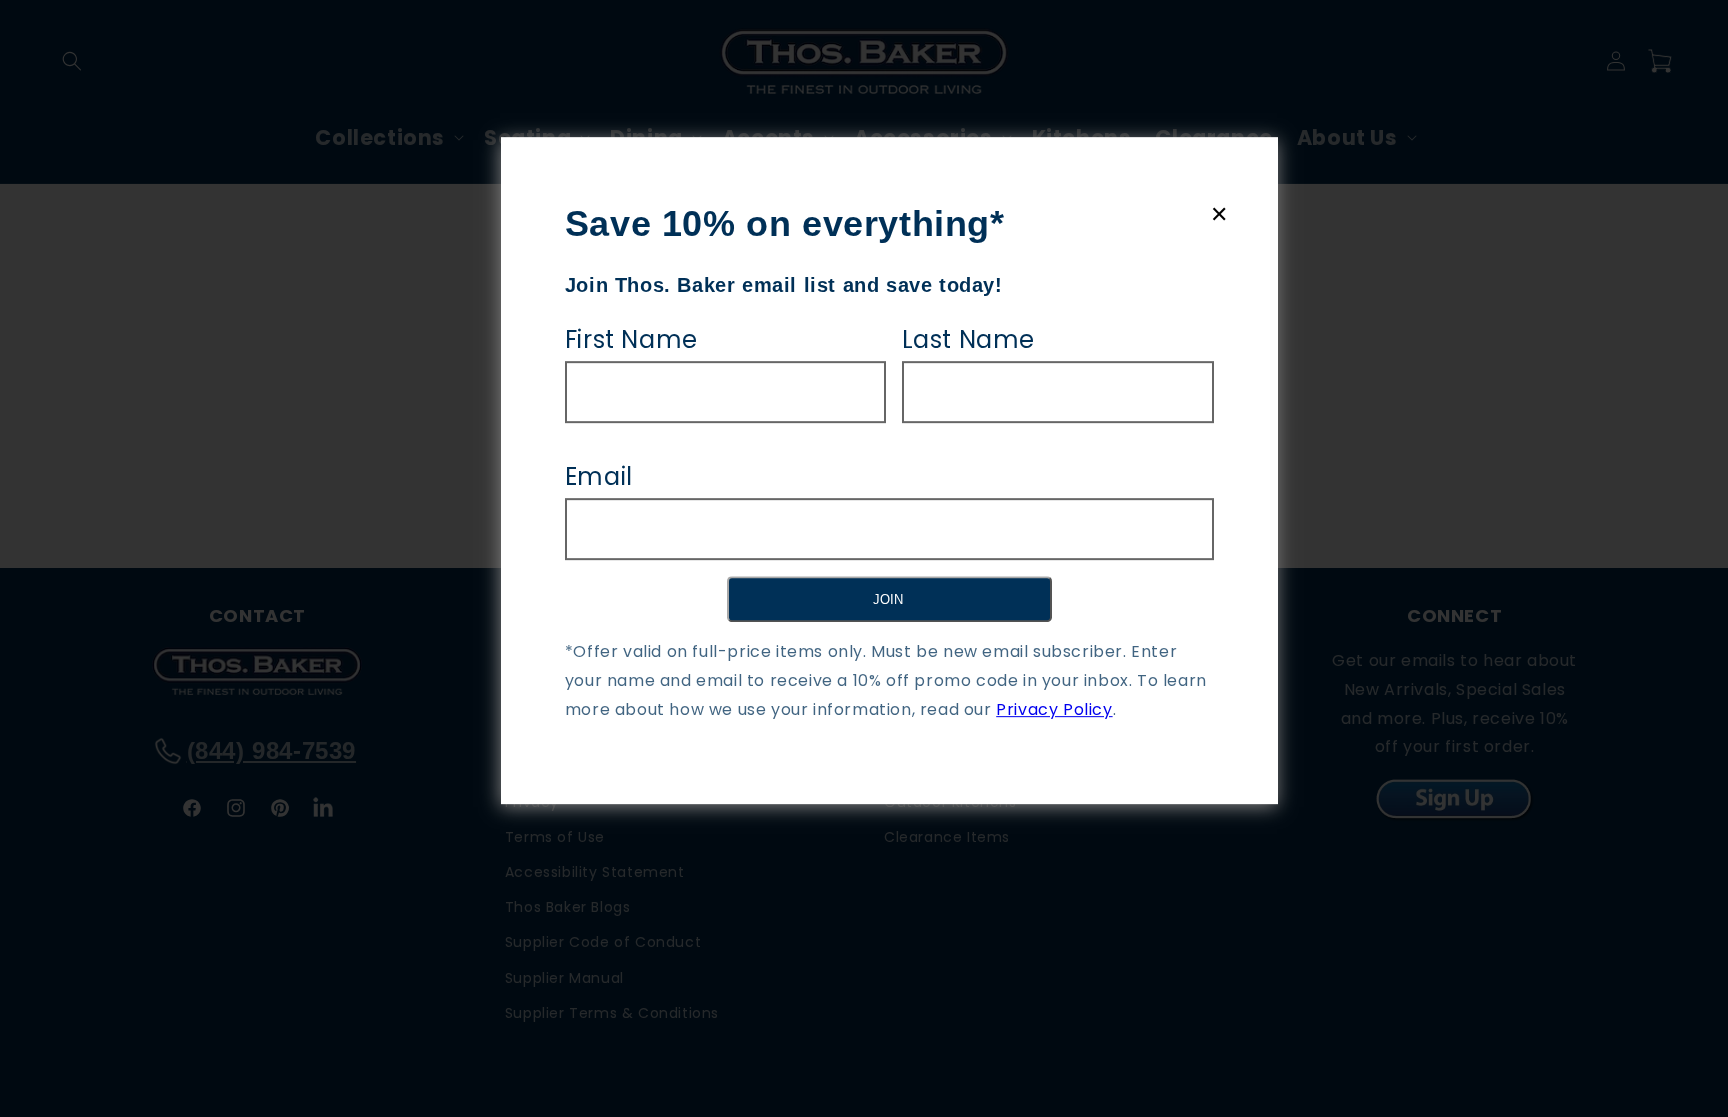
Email (599, 476)
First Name (631, 339)
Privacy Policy (1054, 709)
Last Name (968, 339)
